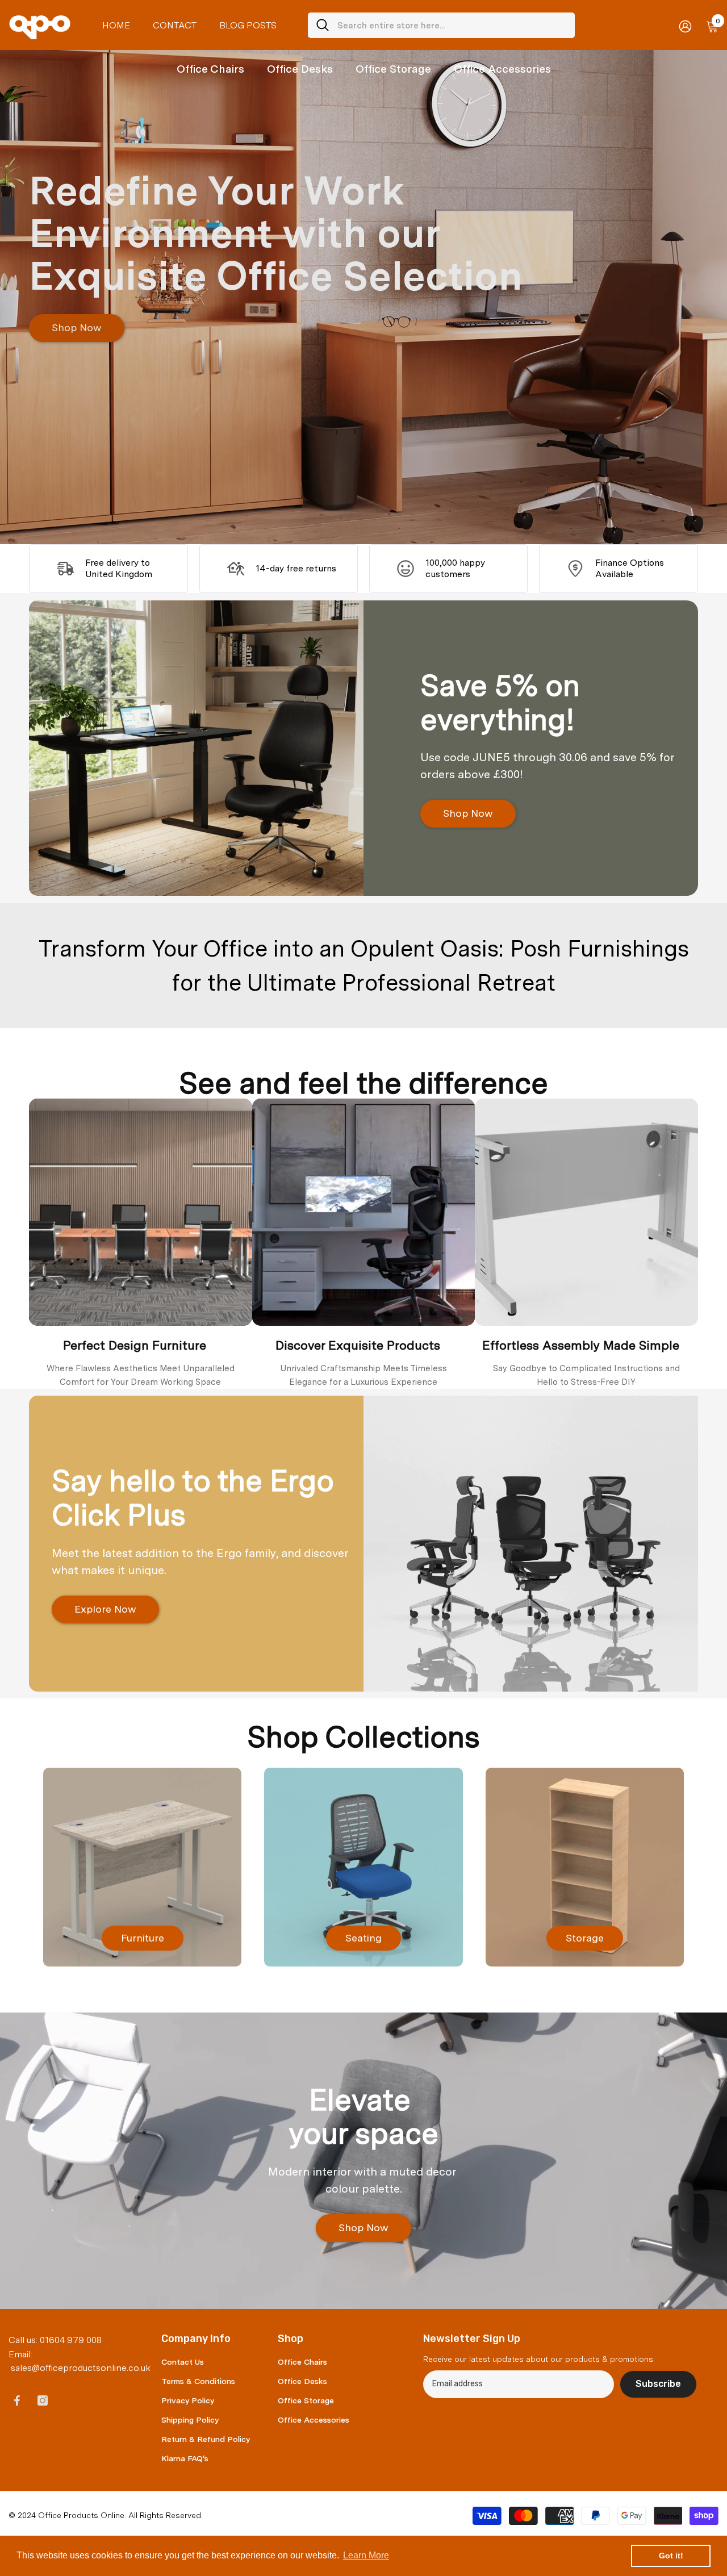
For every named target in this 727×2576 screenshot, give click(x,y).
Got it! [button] (671, 2556)
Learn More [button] (366, 2555)
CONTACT (175, 25)
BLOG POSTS (248, 25)
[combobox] (452, 25)
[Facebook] (17, 2400)
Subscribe (658, 2384)
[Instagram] (43, 2400)
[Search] (441, 25)
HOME (116, 25)
